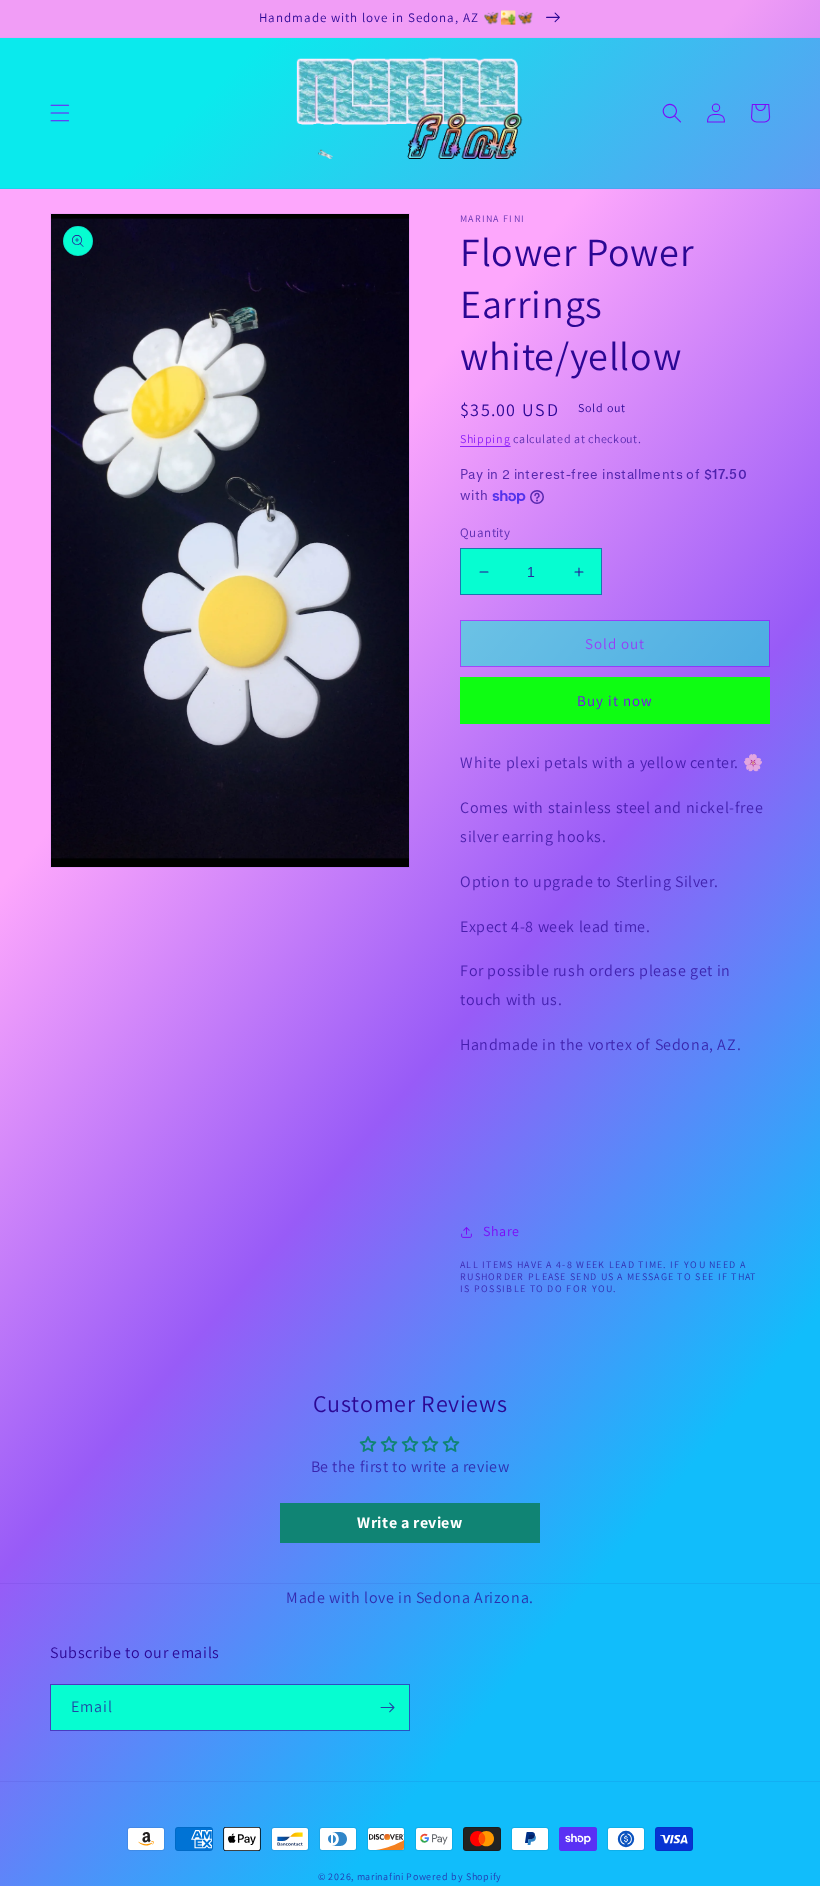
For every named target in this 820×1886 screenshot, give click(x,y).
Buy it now (615, 700)
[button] (60, 113)
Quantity (485, 532)
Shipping (485, 438)
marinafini (380, 1876)
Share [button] (501, 1231)
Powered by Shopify (454, 1876)
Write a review (409, 1522)
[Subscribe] (387, 1707)
